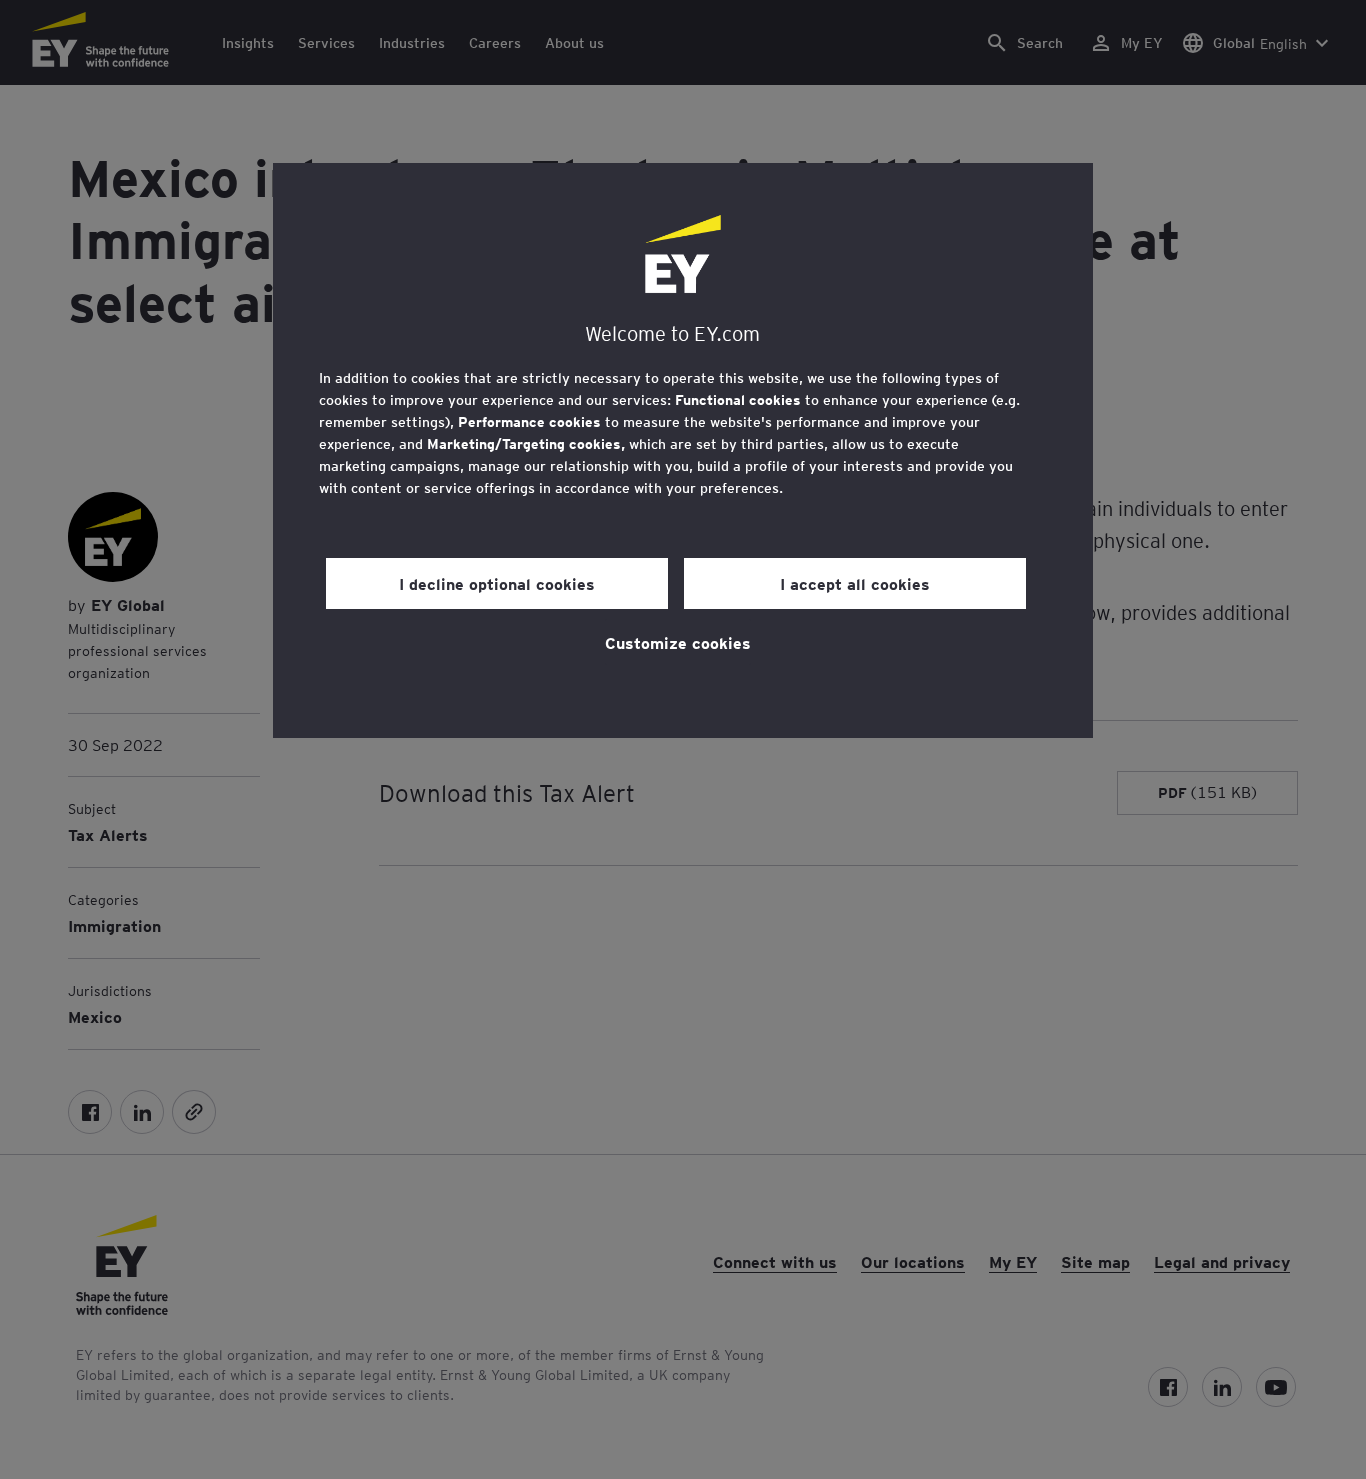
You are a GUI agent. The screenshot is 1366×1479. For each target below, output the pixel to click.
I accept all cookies (855, 583)
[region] (683, 450)
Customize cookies (678, 642)
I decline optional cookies (497, 583)
